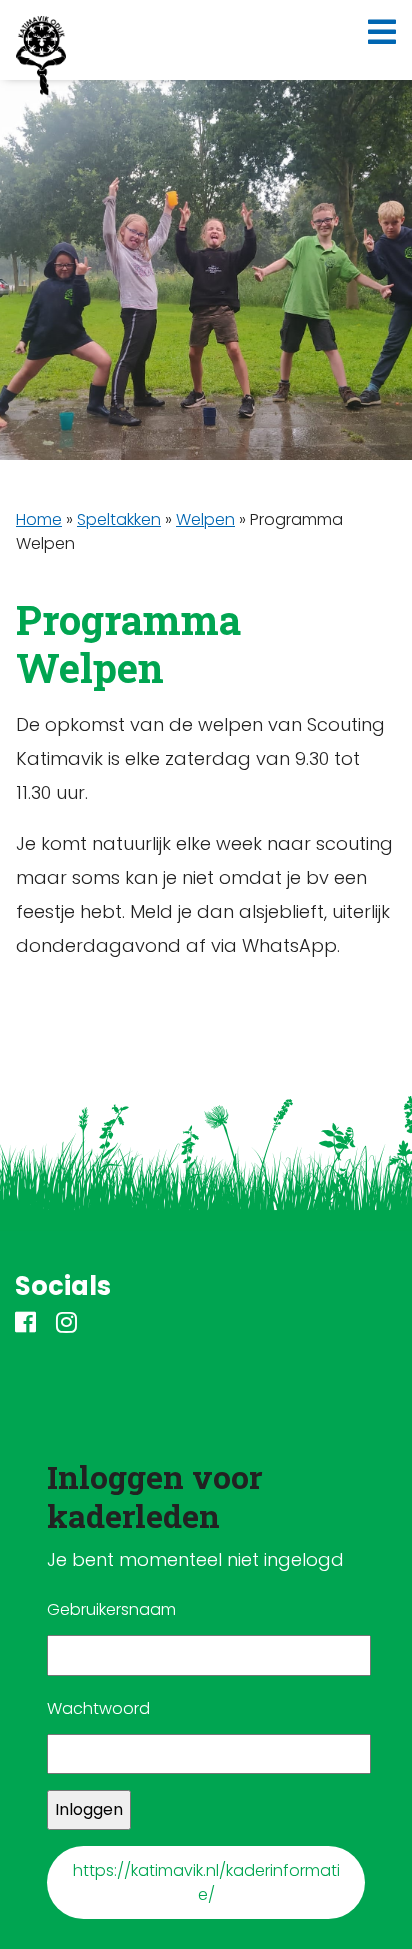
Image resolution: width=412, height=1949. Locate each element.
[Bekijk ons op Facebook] (25, 1324)
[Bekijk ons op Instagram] (66, 1324)
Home (39, 519)
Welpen (205, 519)
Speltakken (119, 519)
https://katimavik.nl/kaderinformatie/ (206, 1882)
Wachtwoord (98, 1708)
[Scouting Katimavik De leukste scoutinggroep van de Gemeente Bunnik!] (41, 56)
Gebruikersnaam (111, 1609)
